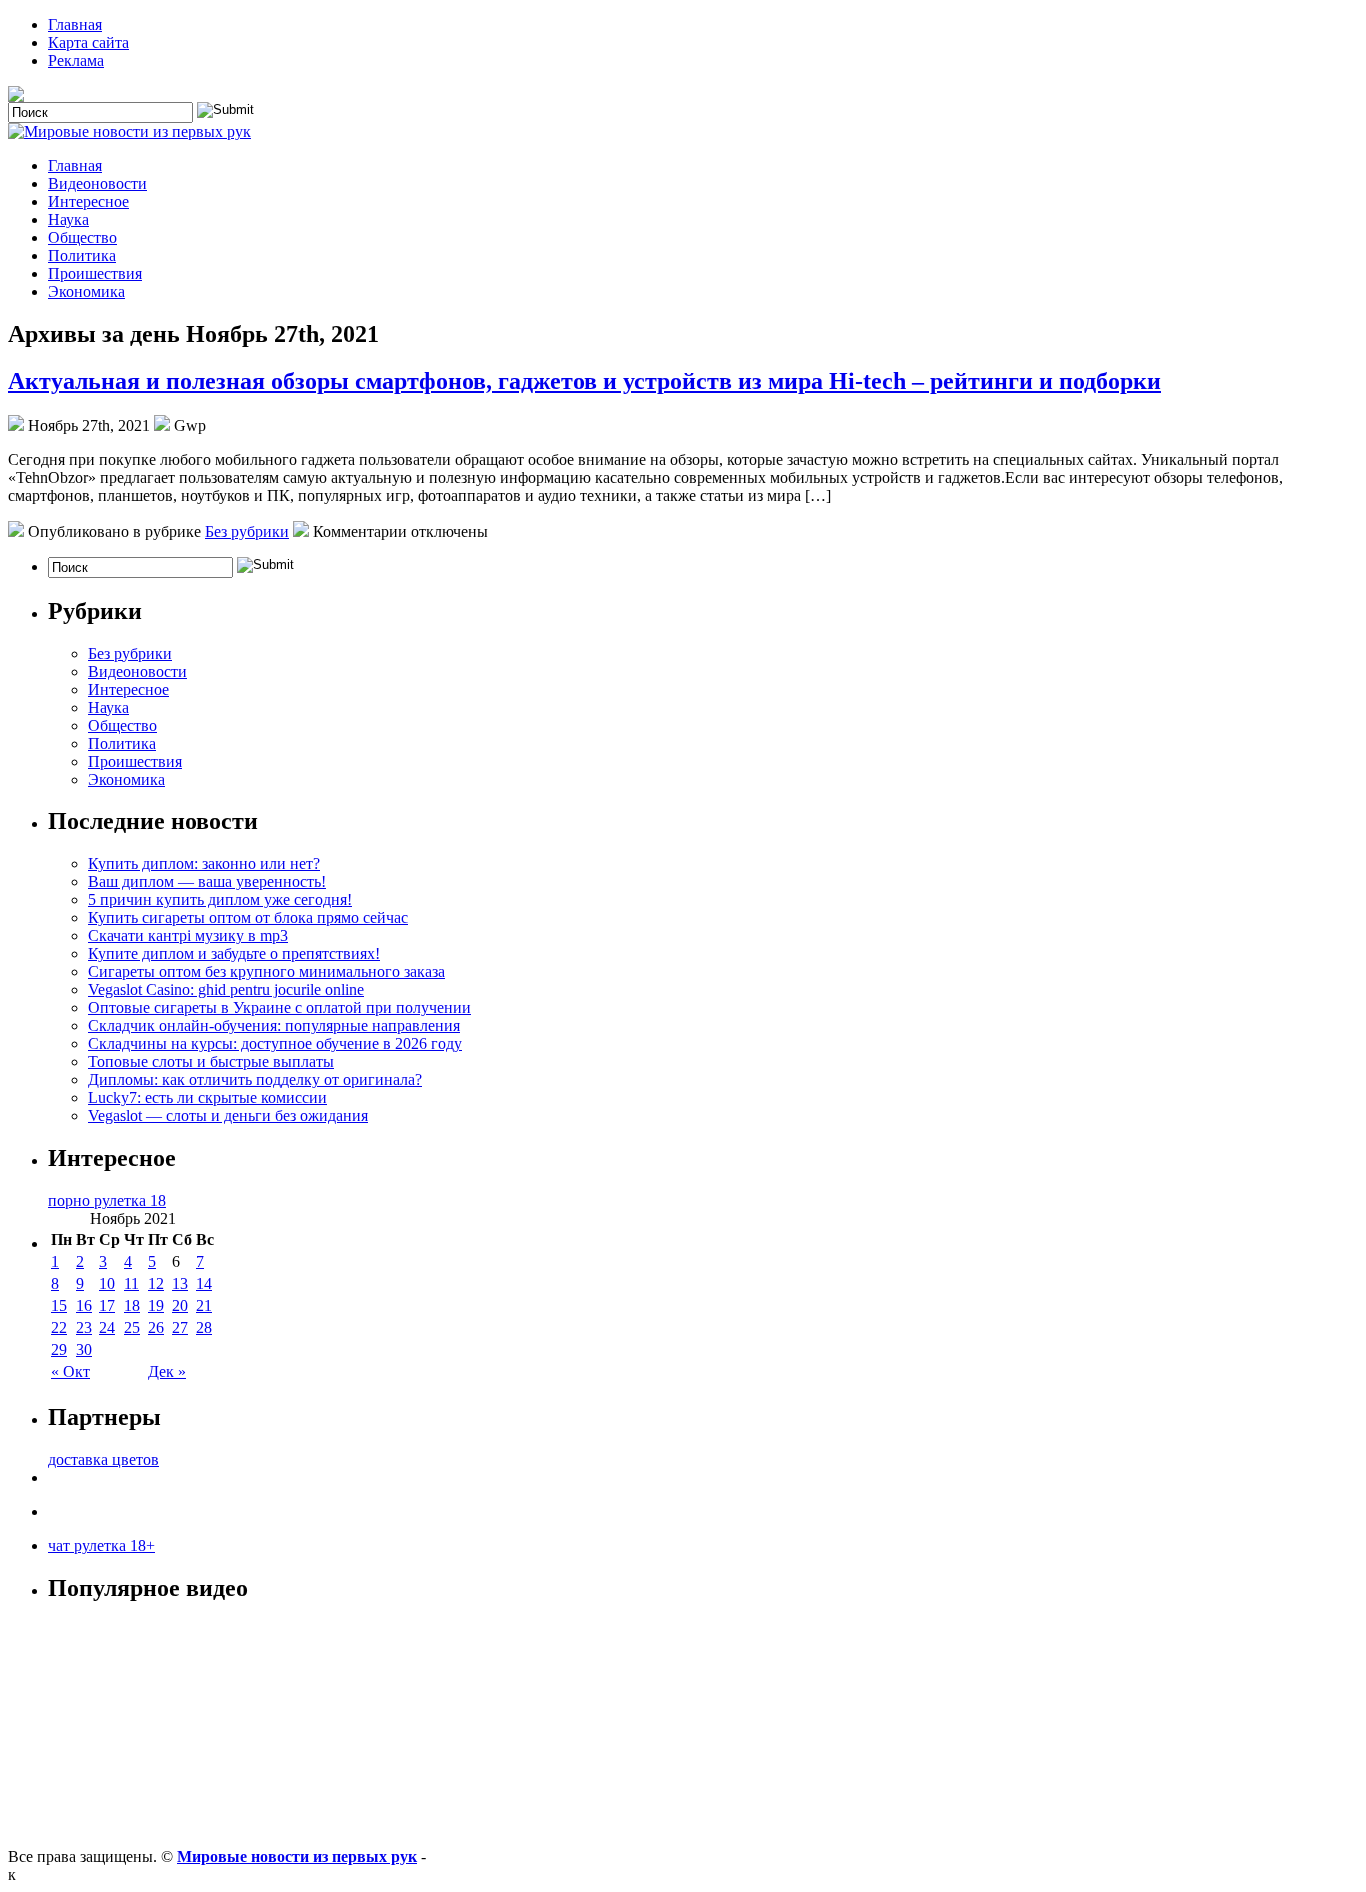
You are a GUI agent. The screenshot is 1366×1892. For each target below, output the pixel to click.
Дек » (167, 1371)
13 (180, 1283)
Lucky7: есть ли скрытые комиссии (207, 1097)
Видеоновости (97, 183)
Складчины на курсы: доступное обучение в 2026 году (275, 1043)
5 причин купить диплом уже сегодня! (220, 899)
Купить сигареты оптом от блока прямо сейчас (248, 917)
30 (84, 1349)
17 (107, 1305)
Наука (68, 219)
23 (84, 1327)
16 (84, 1305)
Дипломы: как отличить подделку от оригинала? (255, 1079)
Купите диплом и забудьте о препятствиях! (234, 953)
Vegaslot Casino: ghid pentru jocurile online (226, 989)
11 (131, 1283)
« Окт (70, 1371)
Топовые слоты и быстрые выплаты (211, 1061)
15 (59, 1305)
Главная (75, 24)
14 (204, 1283)
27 (180, 1327)
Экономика (86, 291)
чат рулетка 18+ (101, 1545)
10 (107, 1283)
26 (156, 1327)
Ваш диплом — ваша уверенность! (207, 881)
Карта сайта (88, 42)
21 (204, 1305)
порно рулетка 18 (107, 1200)
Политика (82, 255)
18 (132, 1305)
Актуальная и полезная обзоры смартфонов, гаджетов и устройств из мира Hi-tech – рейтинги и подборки (584, 381)
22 (59, 1327)
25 (132, 1327)
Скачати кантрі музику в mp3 (188, 935)
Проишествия (95, 273)
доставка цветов (103, 1459)
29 (59, 1349)
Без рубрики (247, 531)
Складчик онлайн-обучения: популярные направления (274, 1025)
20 (180, 1305)
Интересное (88, 201)
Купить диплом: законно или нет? (204, 863)
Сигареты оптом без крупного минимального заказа (266, 971)
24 (107, 1327)
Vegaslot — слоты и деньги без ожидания (228, 1115)
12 (156, 1283)
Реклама (76, 60)
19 (156, 1305)
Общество (82, 237)
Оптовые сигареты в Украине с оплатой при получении (279, 1007)
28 (204, 1327)
